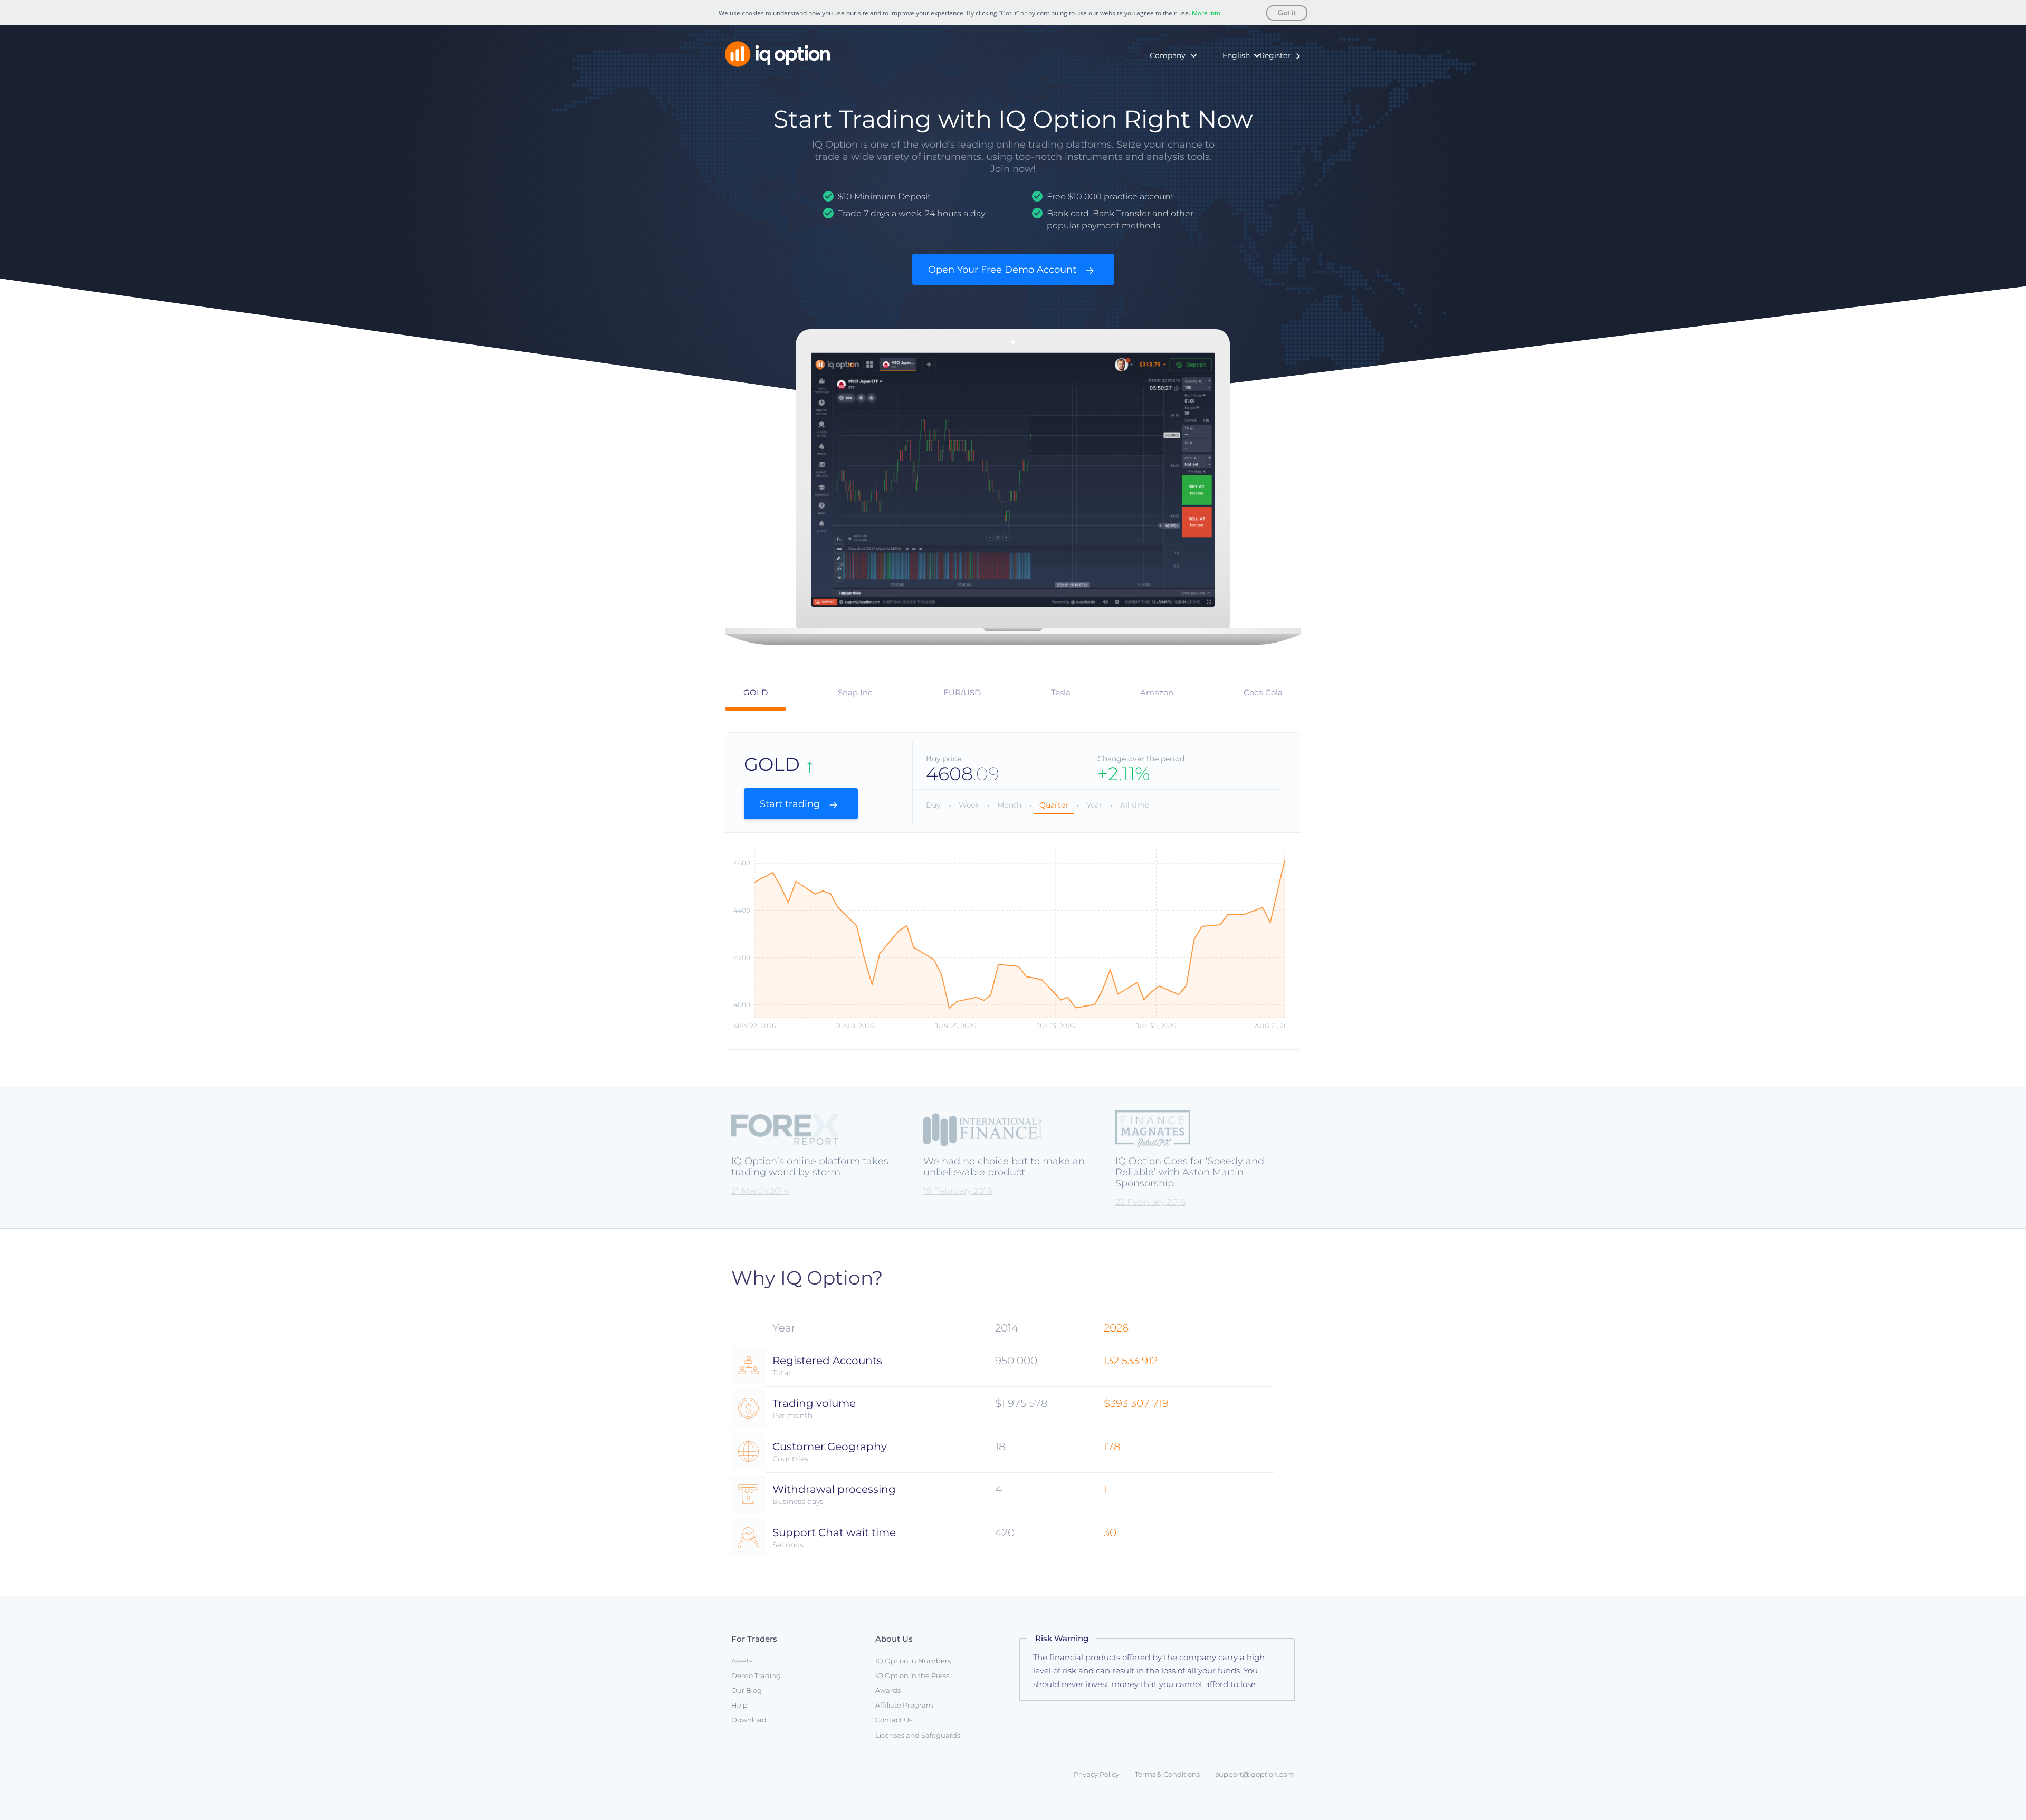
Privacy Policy (1096, 1774)
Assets (742, 1661)
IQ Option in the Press (1154, 95)
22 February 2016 (1150, 1202)
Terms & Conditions (1167, 1774)
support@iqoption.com (1255, 1774)
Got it (1287, 13)
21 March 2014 (760, 1191)
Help (739, 1705)
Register (1275, 55)
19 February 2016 (958, 1191)
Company (1168, 55)
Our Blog (747, 1690)
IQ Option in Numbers (1154, 80)
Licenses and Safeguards (918, 1735)
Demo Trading (756, 1675)
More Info (1206, 13)
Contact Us (894, 1720)
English (1236, 55)
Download (749, 1720)
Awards (1126, 112)
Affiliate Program (904, 1705)
